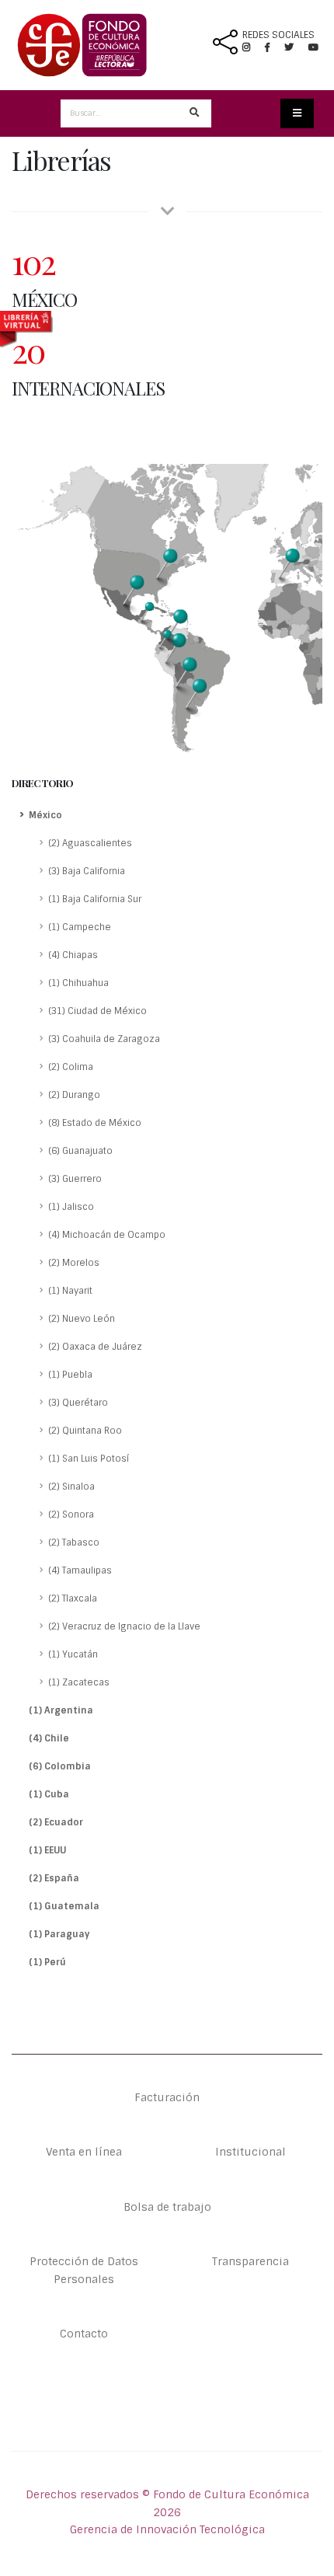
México (45, 815)
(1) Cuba (49, 1794)
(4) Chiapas (73, 955)
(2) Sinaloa (71, 1487)
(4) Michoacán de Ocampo (107, 1235)
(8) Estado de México (95, 1123)
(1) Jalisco (71, 1207)
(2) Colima (71, 1067)
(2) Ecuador (56, 1822)
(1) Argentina (61, 1710)
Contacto (84, 2334)
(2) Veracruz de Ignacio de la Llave (124, 1626)
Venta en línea (84, 2152)
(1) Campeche (80, 927)
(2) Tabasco (74, 1542)
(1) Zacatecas (79, 1682)
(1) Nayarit (70, 1291)
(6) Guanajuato (80, 1151)
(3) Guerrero (75, 1179)
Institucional (250, 2152)
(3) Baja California (87, 871)
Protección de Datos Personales (84, 2270)
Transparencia (250, 2261)
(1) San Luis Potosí (89, 1459)
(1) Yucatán (73, 1654)
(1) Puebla (70, 1375)
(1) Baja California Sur (95, 899)
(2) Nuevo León (82, 1319)
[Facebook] (273, 47)
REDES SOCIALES (278, 35)
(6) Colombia (60, 1766)
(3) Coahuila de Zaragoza (104, 1039)
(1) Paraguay (59, 1934)
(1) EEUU (47, 1850)
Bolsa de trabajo (167, 2207)
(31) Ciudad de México (97, 1011)
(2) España (54, 1878)
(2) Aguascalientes (90, 843)
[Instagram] (252, 47)
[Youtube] (313, 47)
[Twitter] (296, 47)
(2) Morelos (74, 1263)
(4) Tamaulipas (80, 1570)
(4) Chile (49, 1738)
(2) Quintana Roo (85, 1431)
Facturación (167, 2097)
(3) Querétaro (78, 1403)
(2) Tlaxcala (73, 1598)
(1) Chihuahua (78, 983)
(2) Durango (74, 1095)
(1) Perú (47, 1962)
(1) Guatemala (64, 1906)
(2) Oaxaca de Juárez (95, 1347)
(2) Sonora (71, 1515)
